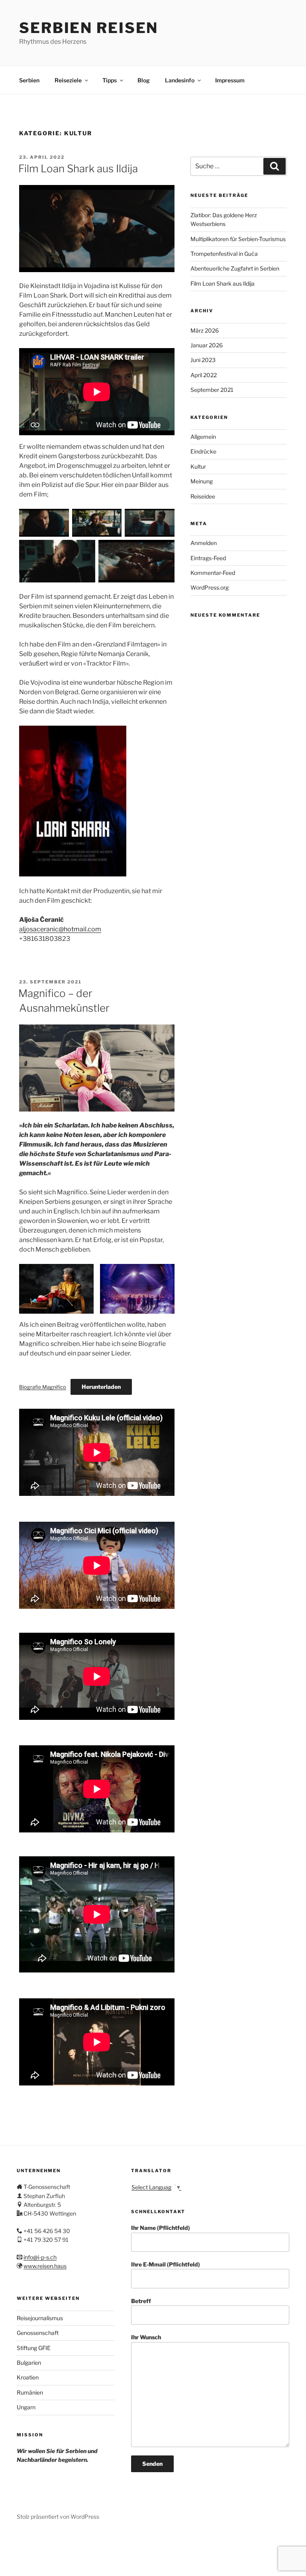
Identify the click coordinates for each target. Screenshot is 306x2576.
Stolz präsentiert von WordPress (58, 2517)
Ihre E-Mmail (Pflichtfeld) (166, 2264)
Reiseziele (68, 80)
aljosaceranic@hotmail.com (60, 929)
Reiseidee (203, 496)
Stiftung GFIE (34, 2348)
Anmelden (204, 543)
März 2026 (205, 330)
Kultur (198, 466)
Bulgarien (29, 2363)
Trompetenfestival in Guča (224, 254)
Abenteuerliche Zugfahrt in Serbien (235, 268)
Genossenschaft (38, 2333)
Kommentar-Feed (213, 573)
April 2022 (204, 375)
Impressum (230, 80)
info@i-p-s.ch (40, 2257)
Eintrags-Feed (208, 558)
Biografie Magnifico (43, 1387)
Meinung (202, 481)
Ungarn (26, 2407)
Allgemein (203, 437)
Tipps (110, 80)
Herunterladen (101, 1387)
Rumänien (30, 2392)
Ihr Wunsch (146, 2337)
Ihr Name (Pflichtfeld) (161, 2228)
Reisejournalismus (40, 2318)
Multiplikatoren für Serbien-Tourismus (238, 239)
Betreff (141, 2301)
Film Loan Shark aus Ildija (78, 168)
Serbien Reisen (89, 28)
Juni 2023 (203, 360)
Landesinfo (180, 80)
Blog (144, 80)
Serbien (29, 80)
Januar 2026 (207, 345)
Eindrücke (203, 451)
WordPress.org (210, 587)
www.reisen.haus (45, 2266)
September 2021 (212, 390)
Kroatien (28, 2377)
